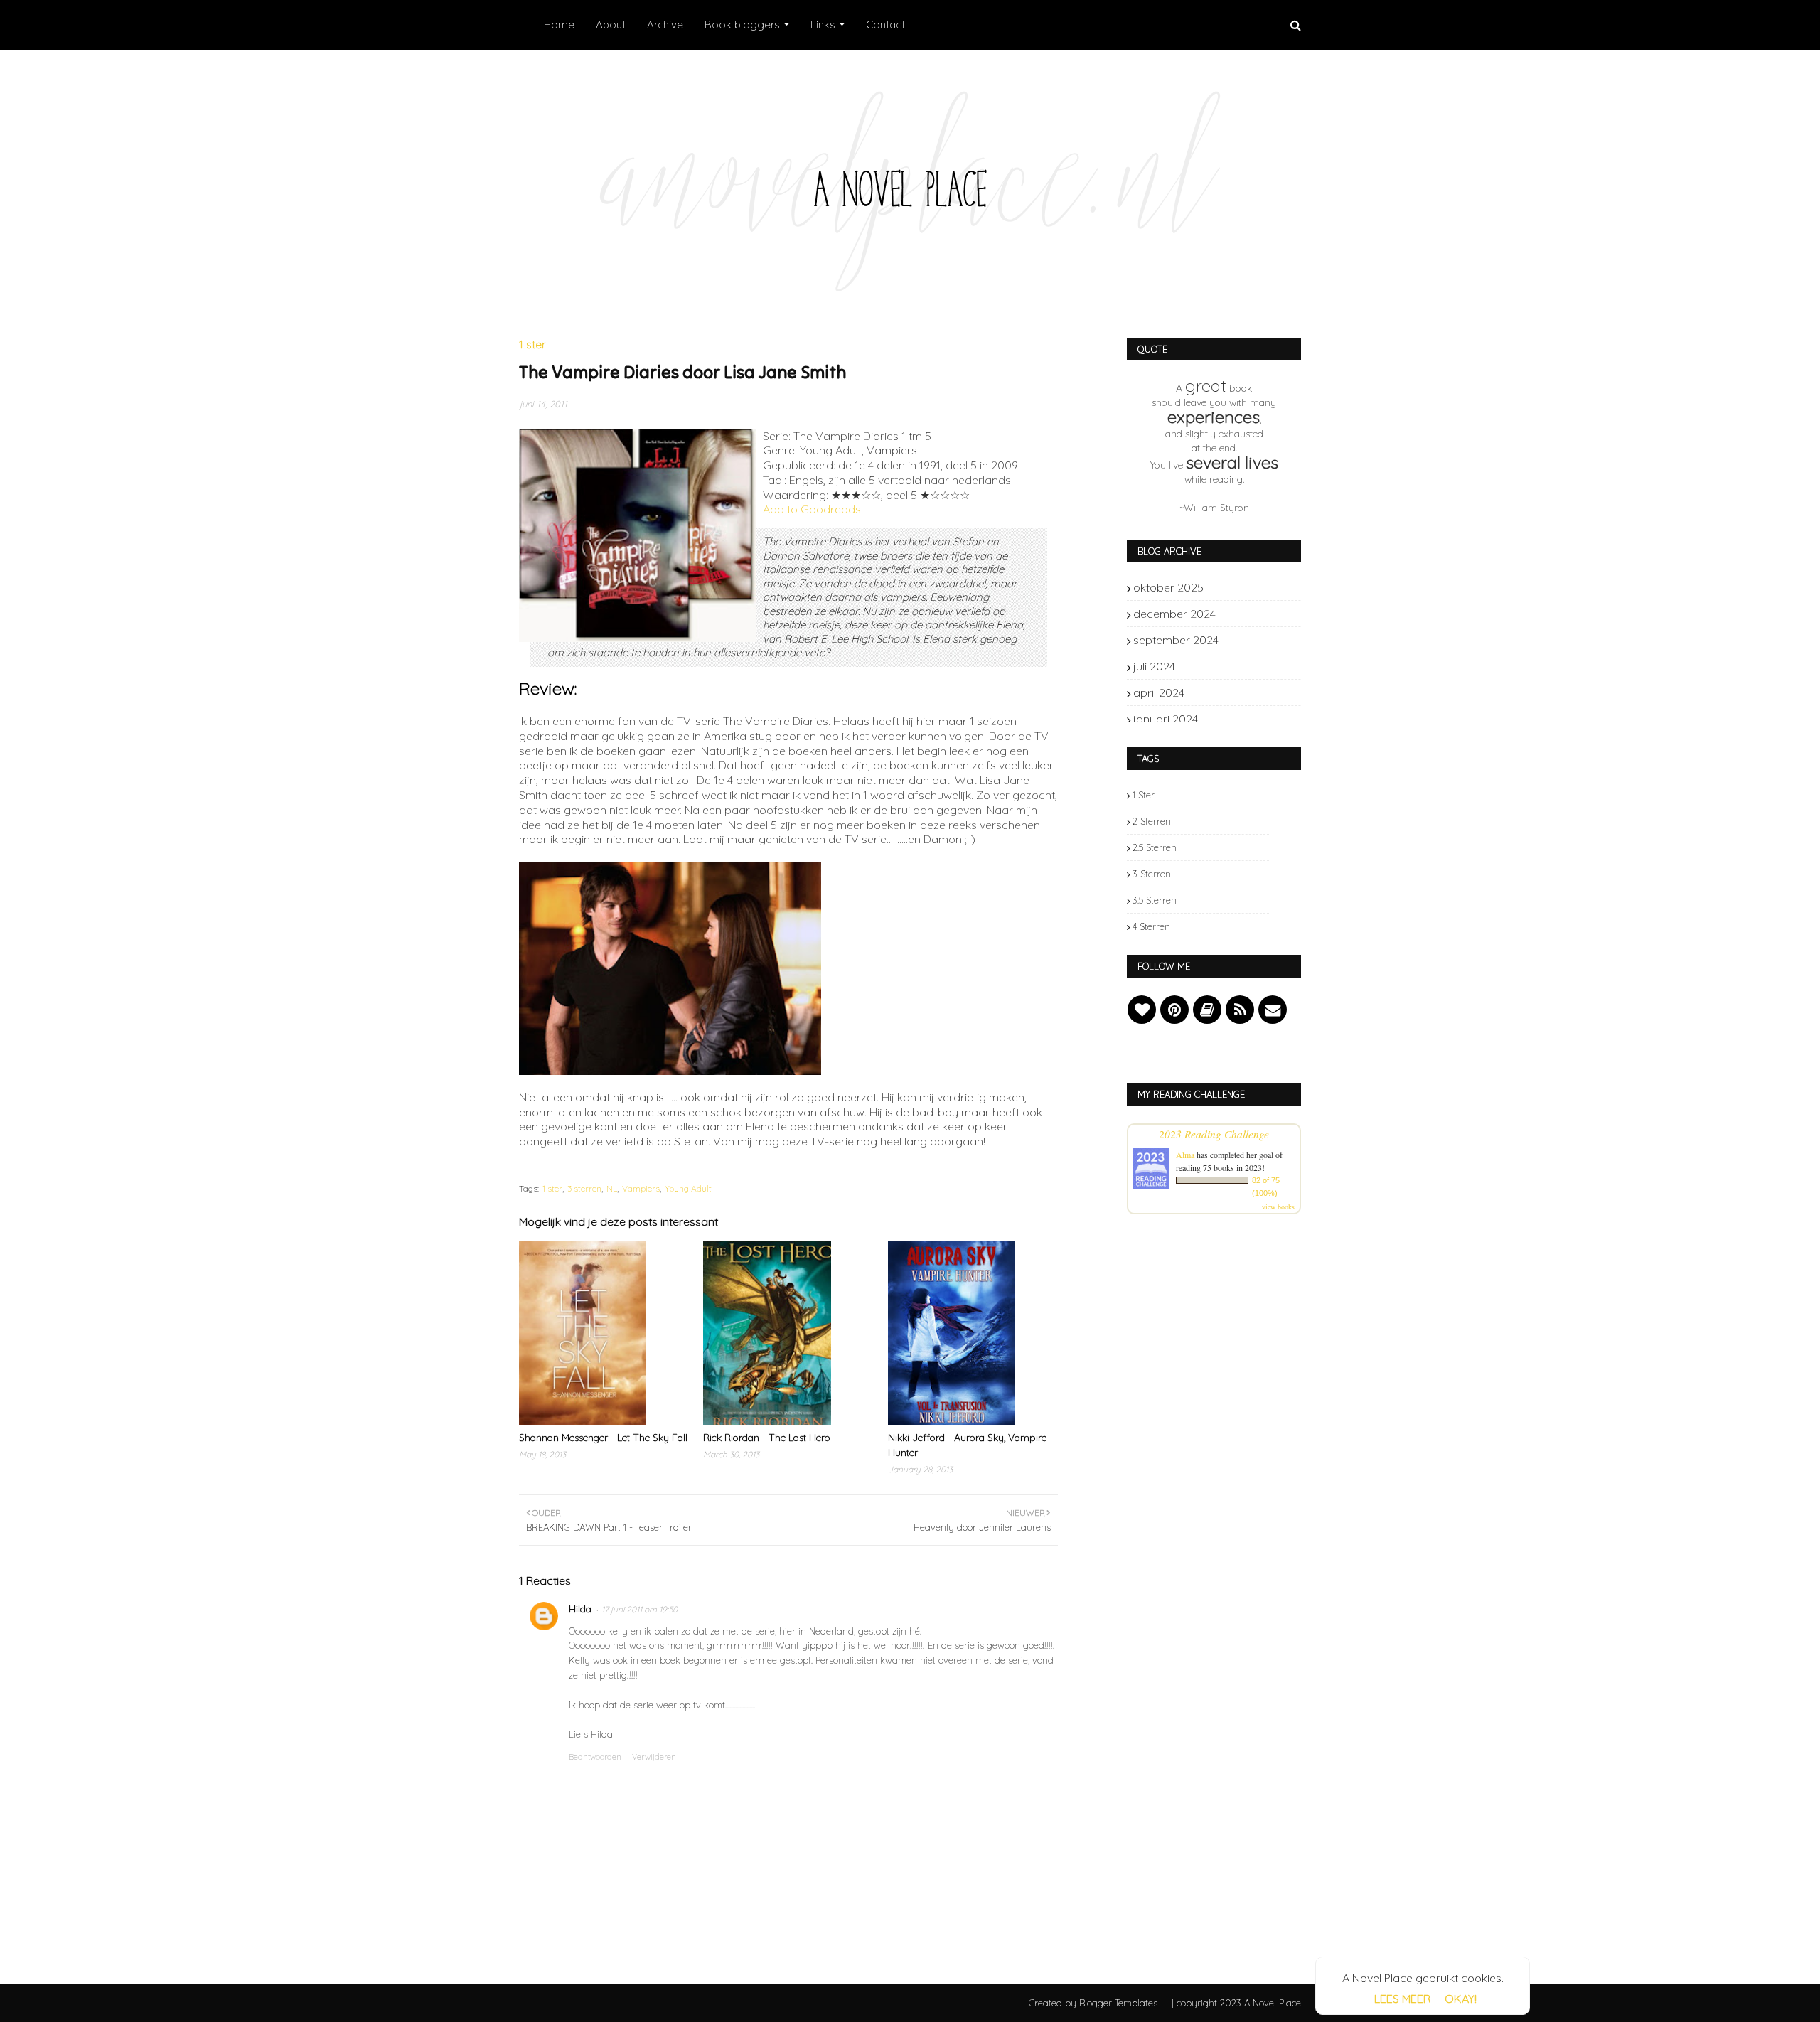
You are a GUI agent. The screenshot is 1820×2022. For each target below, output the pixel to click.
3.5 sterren (1155, 900)
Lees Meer (1402, 1999)
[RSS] (1240, 1010)
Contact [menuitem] (885, 25)
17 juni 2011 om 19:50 (639, 1609)
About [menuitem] (611, 25)
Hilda (580, 1609)
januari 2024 (1245, 719)
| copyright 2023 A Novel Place (1236, 2003)
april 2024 (1245, 692)
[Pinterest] (1174, 1010)
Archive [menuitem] (665, 25)
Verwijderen (654, 1757)
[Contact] (1273, 1010)
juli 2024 (1245, 666)
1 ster (552, 1188)
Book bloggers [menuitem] (742, 25)
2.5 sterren (1155, 847)
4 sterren (1151, 926)
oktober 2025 (1245, 587)
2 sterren (1152, 821)
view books (1278, 1207)
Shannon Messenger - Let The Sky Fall (603, 1438)
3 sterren (584, 1188)
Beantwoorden (595, 1757)
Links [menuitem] (823, 25)
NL (612, 1188)
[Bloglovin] (1142, 1010)
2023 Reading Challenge (1214, 1134)
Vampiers (641, 1188)
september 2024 (1245, 640)
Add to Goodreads (812, 509)
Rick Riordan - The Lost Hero (767, 1438)
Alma (1185, 1155)
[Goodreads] (1207, 1010)
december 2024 (1245, 614)
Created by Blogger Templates (1093, 2003)
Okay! (1461, 1999)
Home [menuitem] (559, 25)
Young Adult (688, 1188)
